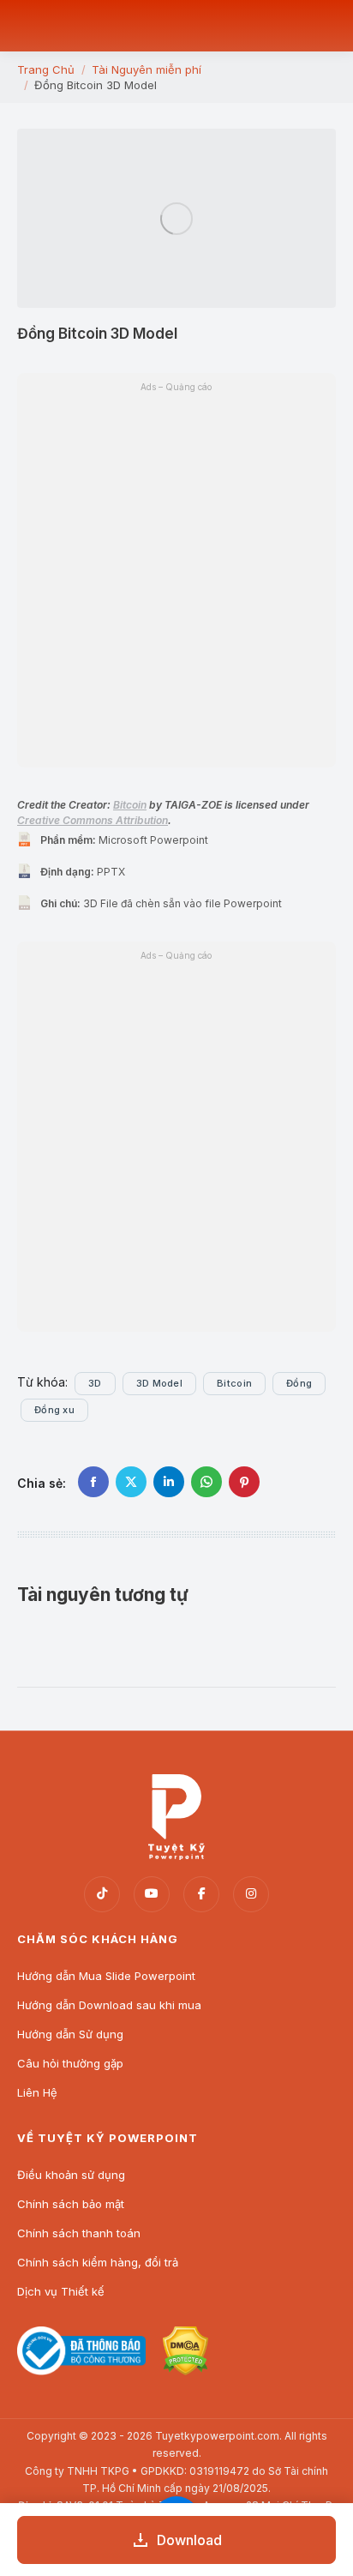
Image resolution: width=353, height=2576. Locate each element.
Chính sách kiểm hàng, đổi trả (98, 2262)
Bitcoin (130, 805)
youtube (152, 1894)
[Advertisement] (176, 1147)
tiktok (102, 1894)
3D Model (159, 1383)
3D (95, 1383)
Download (189, 2540)
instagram (251, 1894)
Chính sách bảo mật (71, 2204)
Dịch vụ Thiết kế (61, 2291)
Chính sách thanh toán (79, 2233)
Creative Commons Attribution (93, 820)
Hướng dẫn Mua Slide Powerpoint (106, 1976)
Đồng (299, 1383)
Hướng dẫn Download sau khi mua (109, 2005)
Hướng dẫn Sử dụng (70, 2034)
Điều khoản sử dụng (71, 2175)
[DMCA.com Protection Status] (185, 2371)
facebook (201, 1894)
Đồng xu (54, 1410)
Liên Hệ (37, 2092)
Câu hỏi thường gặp (70, 2063)
